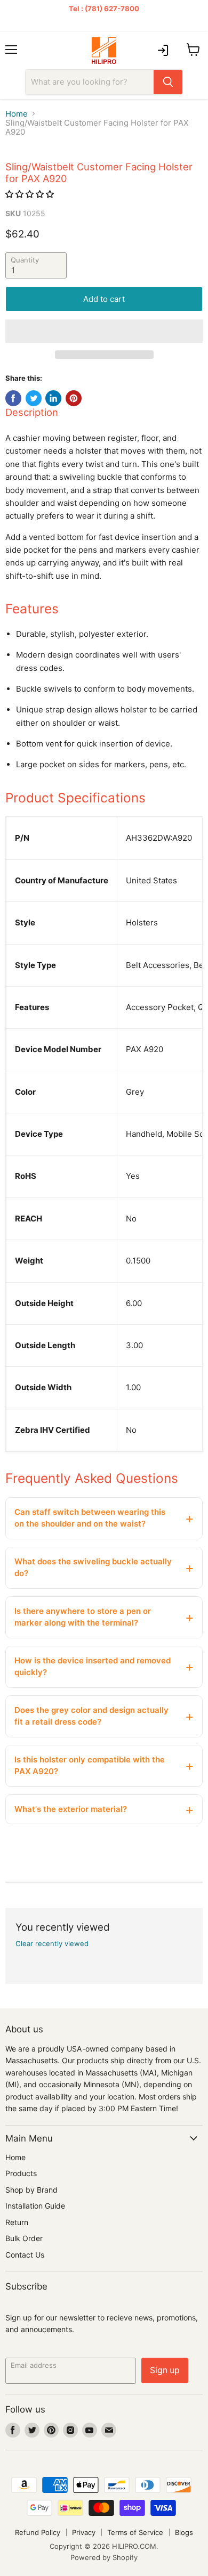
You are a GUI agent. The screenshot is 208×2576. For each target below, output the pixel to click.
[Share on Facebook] (13, 398)
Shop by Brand (31, 2190)
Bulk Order (24, 2238)
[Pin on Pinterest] (74, 398)
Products (21, 2173)
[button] (31, 194)
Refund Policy (38, 2532)
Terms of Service (135, 2532)
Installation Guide (35, 2206)
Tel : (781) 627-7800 (104, 9)
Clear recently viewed (52, 1944)
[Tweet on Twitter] (34, 398)
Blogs (184, 2532)
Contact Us (25, 2255)
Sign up (165, 2370)
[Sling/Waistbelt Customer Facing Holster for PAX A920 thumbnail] (23, 170)
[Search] (168, 82)
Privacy (84, 2532)
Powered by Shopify (104, 2557)
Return (17, 2222)
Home (17, 114)
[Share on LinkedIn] (53, 398)
